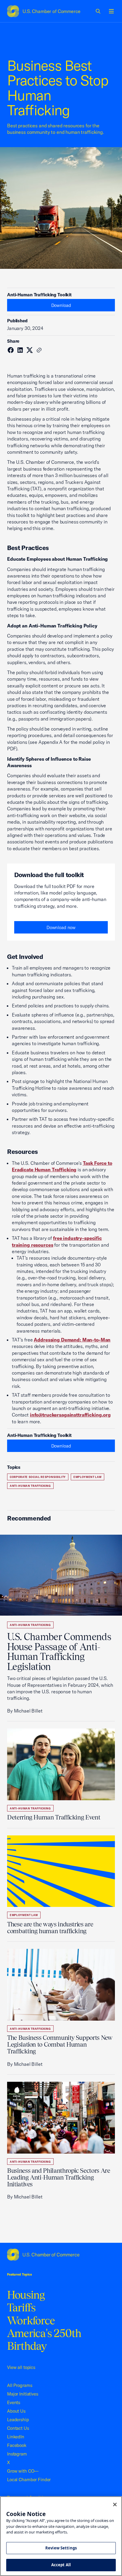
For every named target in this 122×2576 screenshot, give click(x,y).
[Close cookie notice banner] (115, 2505)
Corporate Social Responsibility (38, 1477)
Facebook (17, 2445)
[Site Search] (98, 11)
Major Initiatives (23, 2394)
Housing (26, 2295)
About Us (16, 2411)
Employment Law (88, 1477)
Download (61, 305)
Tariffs (21, 2307)
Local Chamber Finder (29, 2480)
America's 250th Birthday (44, 2340)
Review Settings (61, 2548)
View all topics (21, 2367)
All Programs (20, 2385)
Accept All (61, 2565)
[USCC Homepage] (61, 2255)
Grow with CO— (23, 2471)
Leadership (18, 2420)
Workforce (31, 2320)
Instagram (17, 2454)
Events (14, 2402)
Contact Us (18, 2428)
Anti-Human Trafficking (30, 1486)
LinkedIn (16, 2437)
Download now (61, 927)
